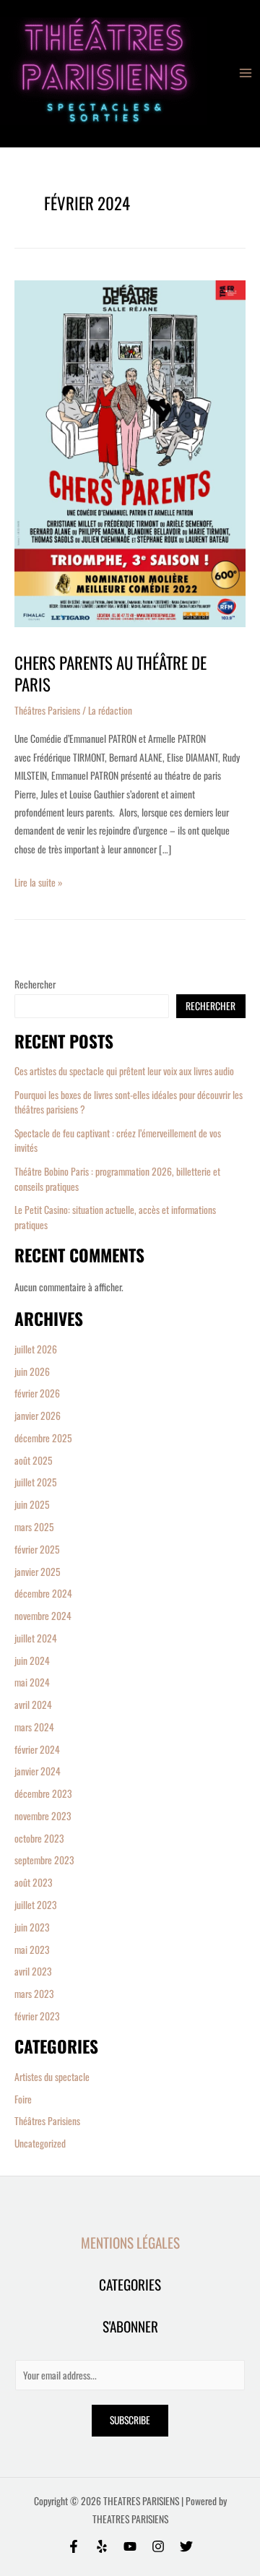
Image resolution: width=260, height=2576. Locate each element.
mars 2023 (34, 1994)
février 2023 (37, 2016)
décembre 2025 (43, 1438)
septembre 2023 (44, 1860)
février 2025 (37, 1549)
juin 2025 (32, 1504)
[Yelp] (102, 2546)
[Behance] (130, 2546)
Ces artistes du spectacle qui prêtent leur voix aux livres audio (124, 1071)
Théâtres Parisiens (47, 2121)
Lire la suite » (39, 882)
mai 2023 (32, 1950)
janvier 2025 (38, 1572)
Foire (23, 2099)
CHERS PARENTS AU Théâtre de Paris (110, 673)
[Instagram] (158, 2546)
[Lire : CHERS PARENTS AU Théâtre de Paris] (130, 455)
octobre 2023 (39, 1838)
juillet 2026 (36, 1349)
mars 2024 (34, 1727)
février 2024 (37, 1749)
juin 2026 (32, 1371)
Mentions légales (130, 2243)
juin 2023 (32, 1927)
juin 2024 (32, 1660)
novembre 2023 (43, 1816)
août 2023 (34, 1882)
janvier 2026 (38, 1416)
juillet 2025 (36, 1482)
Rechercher (35, 984)
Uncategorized (40, 2143)
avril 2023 (33, 1971)
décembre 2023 (43, 1793)
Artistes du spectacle (52, 2077)
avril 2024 (33, 1705)
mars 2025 (34, 1527)
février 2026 (37, 1393)
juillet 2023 (36, 1905)
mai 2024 (32, 1682)
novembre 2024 (43, 1616)
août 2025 (34, 1460)
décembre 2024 (43, 1593)
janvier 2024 (38, 1771)
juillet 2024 (36, 1638)
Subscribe (130, 2420)
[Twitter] (186, 2546)
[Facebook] (74, 2546)
